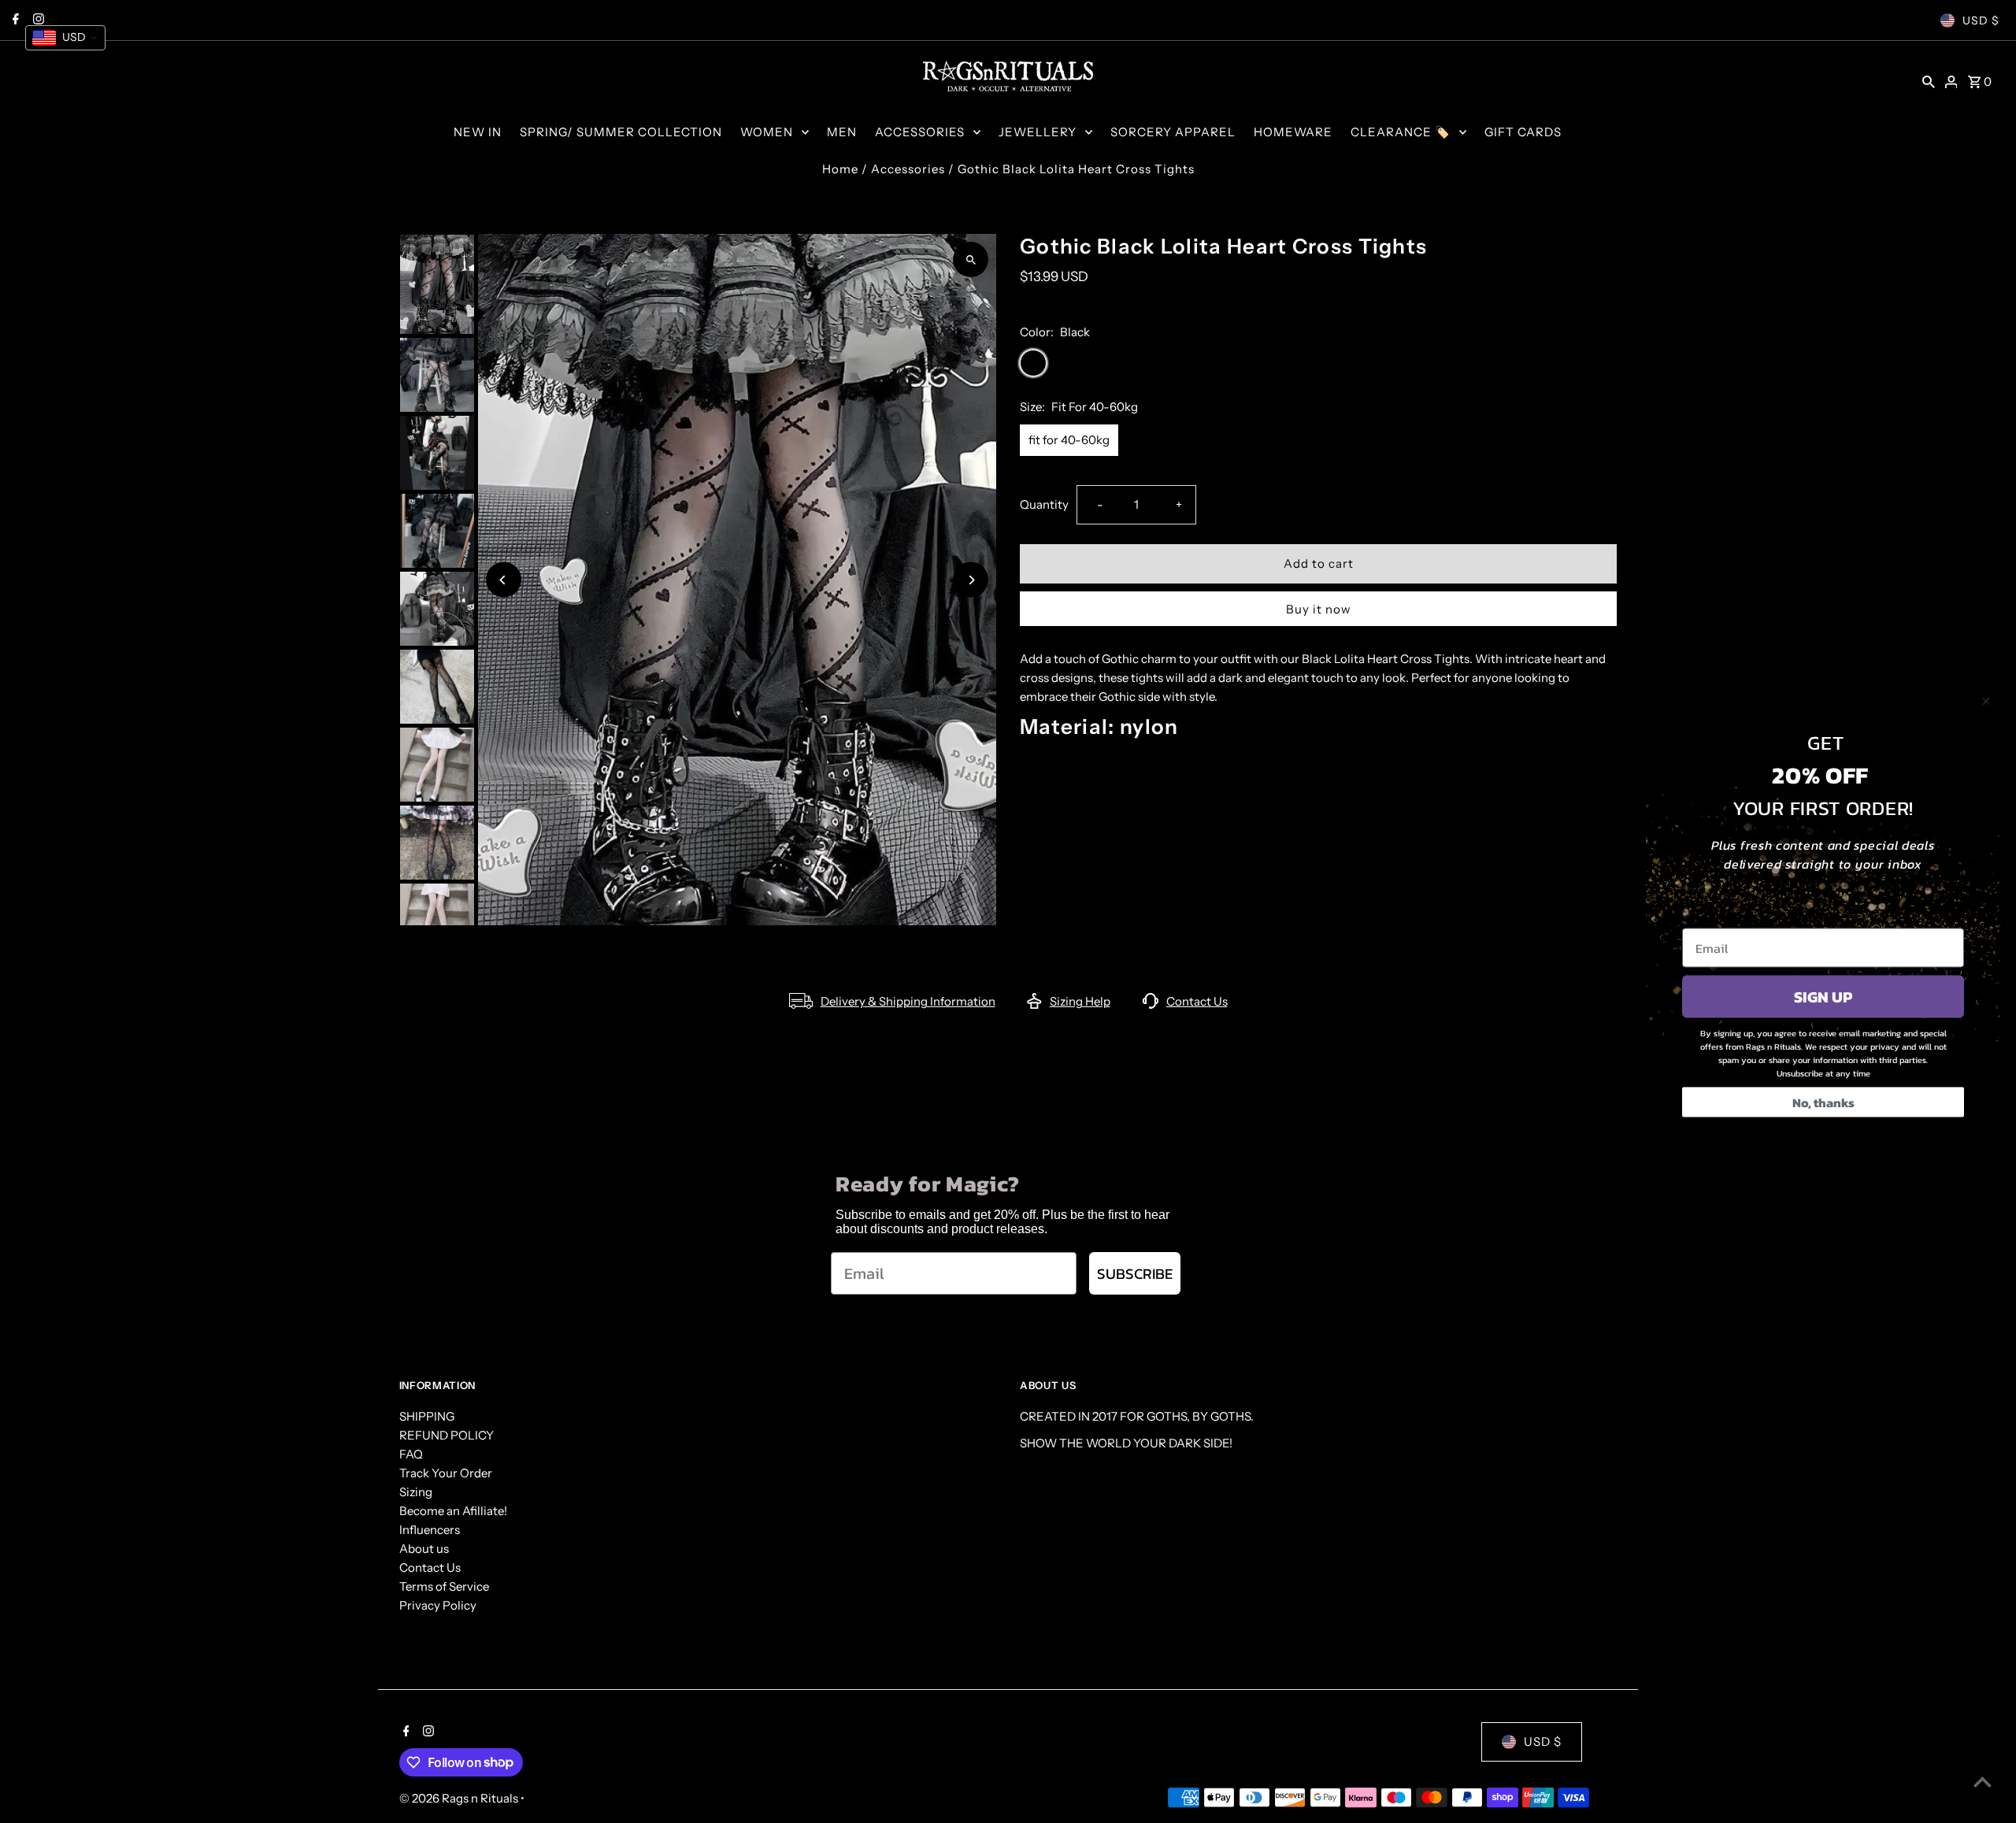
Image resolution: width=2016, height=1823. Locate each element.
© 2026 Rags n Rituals (460, 1798)
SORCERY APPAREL (1173, 132)
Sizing (416, 1492)
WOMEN (767, 132)
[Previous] (504, 580)
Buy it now (1319, 609)
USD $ (1981, 20)
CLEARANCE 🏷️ (1401, 132)
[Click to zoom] (971, 259)
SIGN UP (1823, 996)
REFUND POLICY (447, 1435)
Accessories (908, 169)
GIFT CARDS (1523, 132)
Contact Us (1197, 1001)
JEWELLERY (1038, 132)
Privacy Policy (438, 1605)
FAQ (411, 1454)
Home (840, 169)
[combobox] (65, 38)
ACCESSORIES (920, 132)
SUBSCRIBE (1135, 1274)
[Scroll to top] (1983, 1782)
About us (424, 1549)
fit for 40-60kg (1069, 440)
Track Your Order (446, 1473)
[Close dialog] (1986, 701)
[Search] (1929, 81)
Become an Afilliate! (453, 1511)
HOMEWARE (1293, 132)
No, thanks (1823, 1102)
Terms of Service (444, 1586)
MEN (842, 132)
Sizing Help (1080, 1001)
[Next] (971, 580)
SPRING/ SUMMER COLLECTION (621, 132)
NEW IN (478, 132)
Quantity (1044, 504)
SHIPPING (427, 1416)
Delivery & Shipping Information (908, 1001)
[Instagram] (426, 1732)
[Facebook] (404, 1732)
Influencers (430, 1530)
